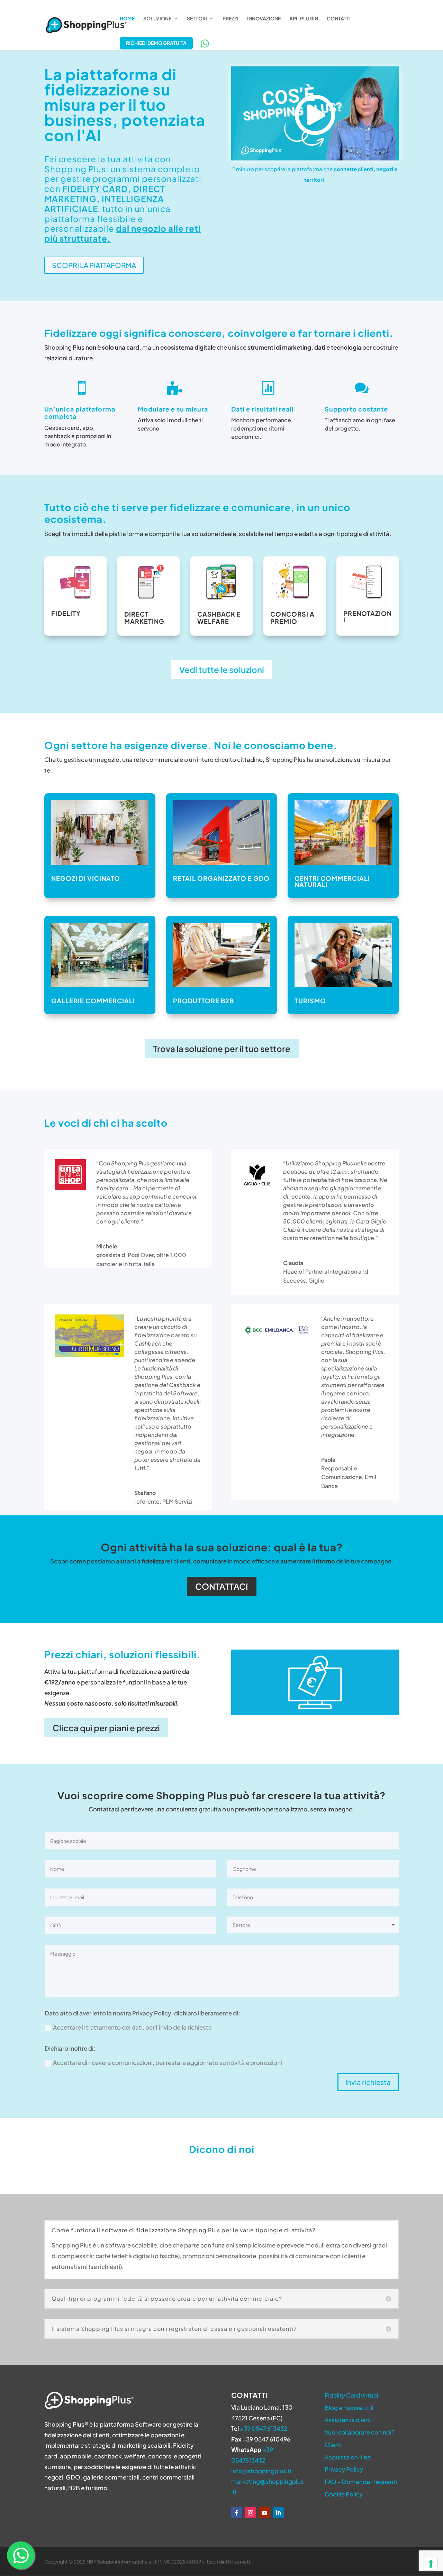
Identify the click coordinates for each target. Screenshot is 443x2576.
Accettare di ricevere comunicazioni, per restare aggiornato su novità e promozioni (168, 2062)
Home (127, 19)
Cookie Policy (344, 2494)
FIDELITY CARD (95, 188)
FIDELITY (66, 613)
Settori (197, 19)
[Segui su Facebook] (237, 2513)
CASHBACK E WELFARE (219, 618)
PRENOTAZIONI (368, 616)
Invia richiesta (368, 2082)
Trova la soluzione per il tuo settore (222, 1049)
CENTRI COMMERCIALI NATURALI (332, 881)
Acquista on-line (348, 2457)
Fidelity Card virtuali (352, 2395)
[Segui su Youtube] (264, 2513)
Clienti (334, 2445)
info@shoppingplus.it (261, 2471)
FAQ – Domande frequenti (361, 2482)
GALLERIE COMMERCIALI (93, 1001)
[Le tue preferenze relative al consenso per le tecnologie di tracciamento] (431, 2564)
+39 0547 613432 (264, 2428)
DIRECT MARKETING (144, 618)
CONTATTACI (222, 1586)
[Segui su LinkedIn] (278, 2513)
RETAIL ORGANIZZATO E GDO (221, 878)
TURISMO (310, 1001)
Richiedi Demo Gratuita (156, 43)
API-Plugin (304, 19)
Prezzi (230, 19)
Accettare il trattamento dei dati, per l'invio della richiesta (132, 2027)
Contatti (339, 19)
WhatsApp (205, 44)
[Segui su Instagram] (251, 2513)
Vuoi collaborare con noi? (360, 2432)
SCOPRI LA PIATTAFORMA (94, 265)
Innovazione (264, 19)
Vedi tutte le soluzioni (222, 670)
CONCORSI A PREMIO (292, 618)
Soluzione (157, 19)
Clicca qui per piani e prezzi (106, 1728)
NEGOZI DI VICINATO (86, 878)
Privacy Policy (344, 2469)
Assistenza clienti (349, 2420)
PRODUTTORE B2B (204, 1001)
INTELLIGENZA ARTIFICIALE (104, 204)
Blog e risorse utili (349, 2408)
